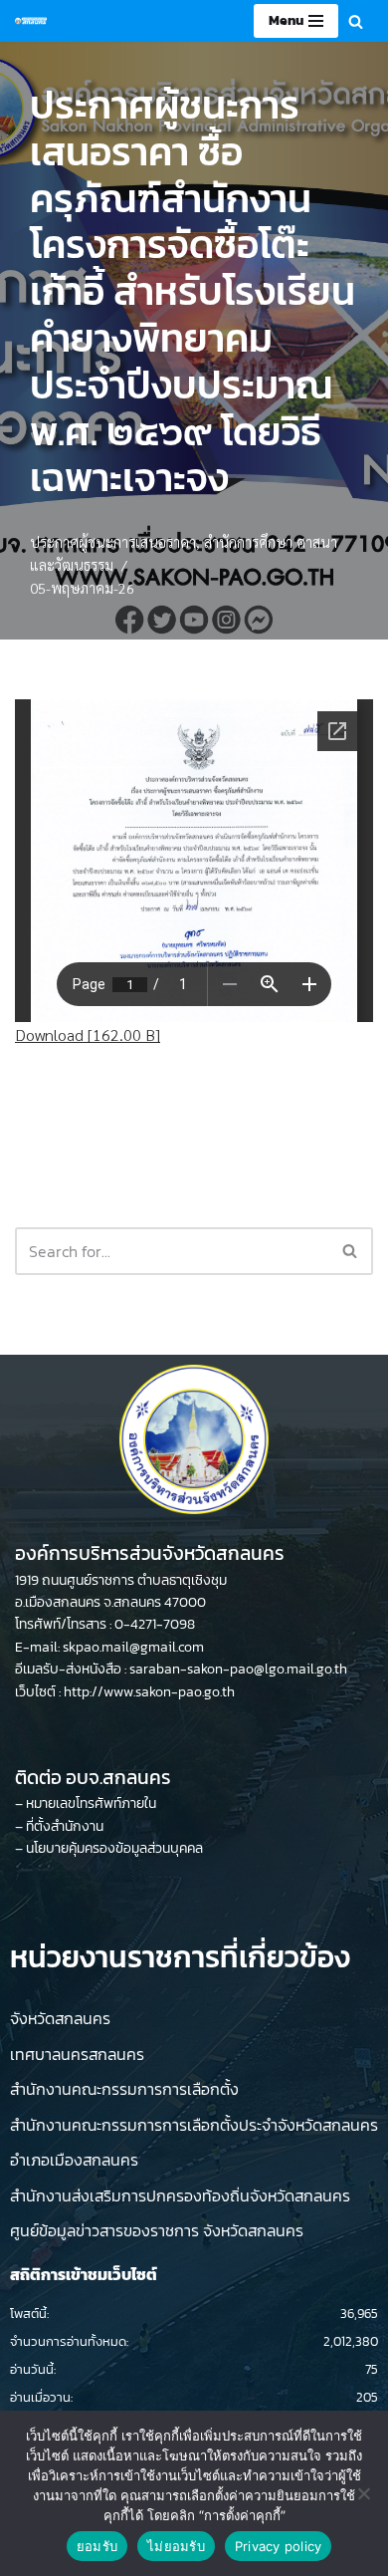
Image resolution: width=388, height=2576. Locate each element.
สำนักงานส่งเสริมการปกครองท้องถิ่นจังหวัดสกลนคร (180, 2195)
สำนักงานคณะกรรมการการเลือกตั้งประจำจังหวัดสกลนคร (194, 2125)
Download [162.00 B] (88, 1034)
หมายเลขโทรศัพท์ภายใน (91, 1803)
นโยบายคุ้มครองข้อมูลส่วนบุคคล (114, 1848)
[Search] (356, 21)
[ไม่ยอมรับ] (363, 2493)
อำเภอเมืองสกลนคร (74, 2160)
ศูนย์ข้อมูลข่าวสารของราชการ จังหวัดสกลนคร (157, 2230)
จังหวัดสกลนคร (60, 2018)
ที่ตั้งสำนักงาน (65, 1826)
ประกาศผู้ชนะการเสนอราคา (113, 542)
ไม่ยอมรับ (176, 2546)
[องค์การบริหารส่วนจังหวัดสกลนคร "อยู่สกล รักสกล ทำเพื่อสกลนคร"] (31, 21)
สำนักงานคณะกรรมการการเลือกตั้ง (124, 2089)
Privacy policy (279, 2546)
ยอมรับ (97, 2546)
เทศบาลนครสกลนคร (77, 2054)
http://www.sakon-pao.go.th (149, 1692)
